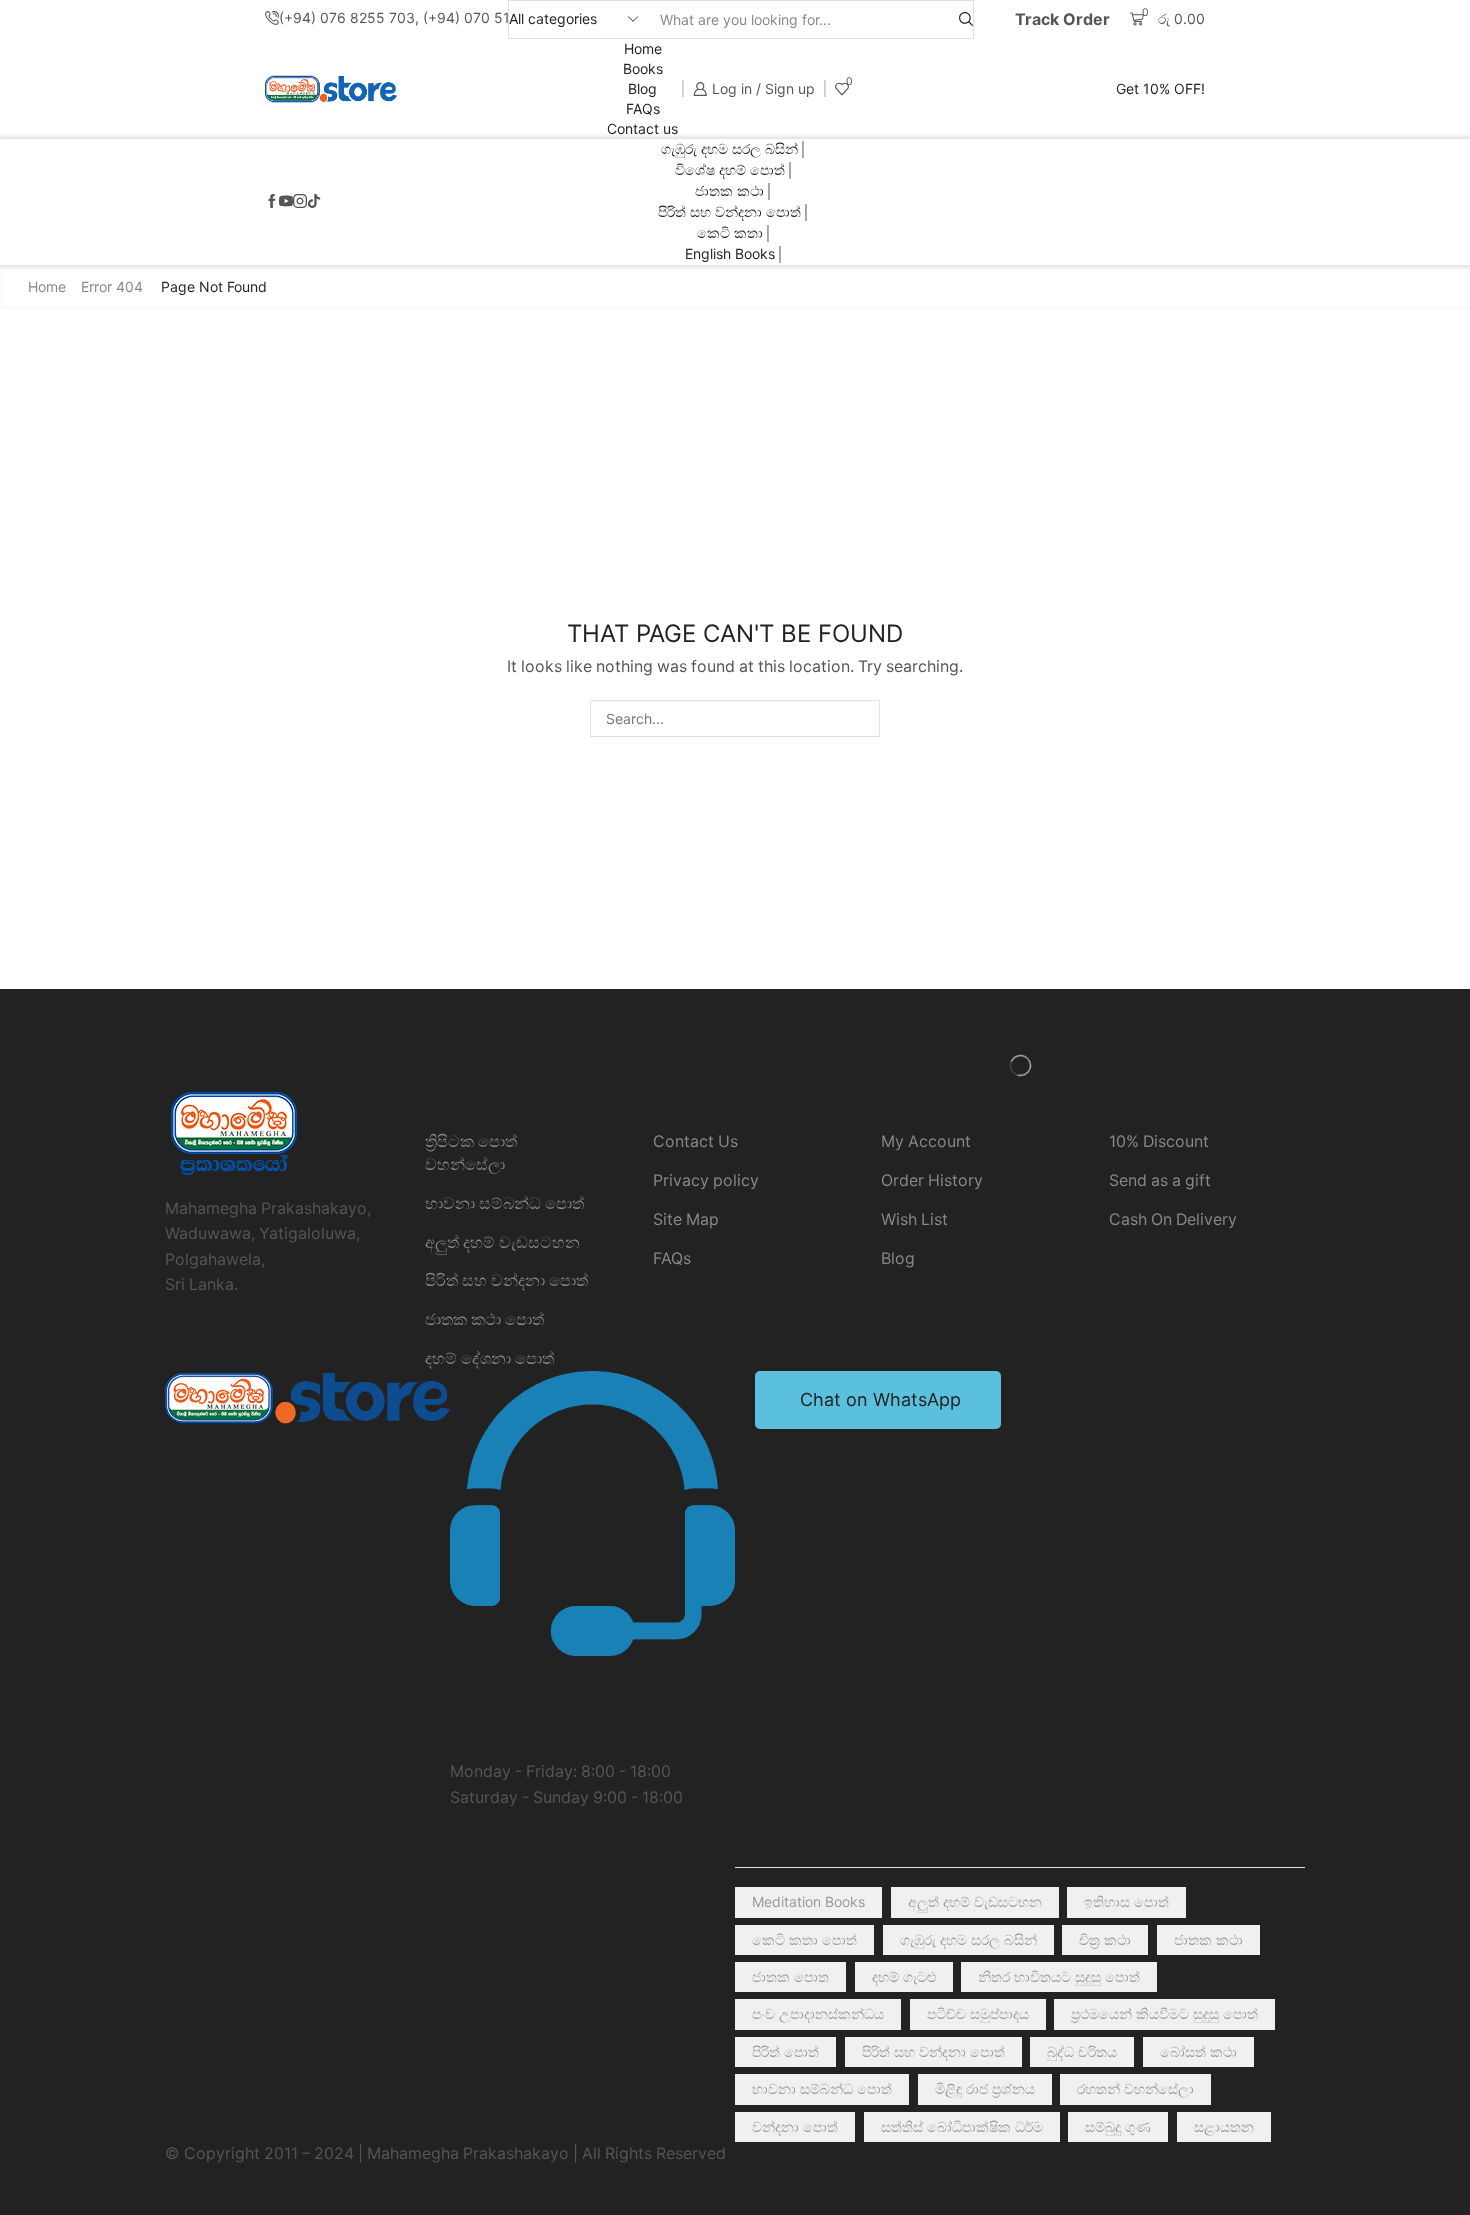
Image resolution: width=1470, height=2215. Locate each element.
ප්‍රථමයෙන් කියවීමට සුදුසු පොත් (1164, 2013)
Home (643, 48)
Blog (642, 88)
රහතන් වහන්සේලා (1135, 2088)
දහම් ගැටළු (904, 1976)
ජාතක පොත (790, 1976)
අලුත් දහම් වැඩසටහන (975, 1901)
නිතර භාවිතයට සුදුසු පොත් (1059, 1976)
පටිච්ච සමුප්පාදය (978, 2013)
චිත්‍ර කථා (1105, 1939)
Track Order (1062, 19)
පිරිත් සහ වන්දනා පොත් (729, 211)
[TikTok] (314, 202)
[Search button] (966, 19)
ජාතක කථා (729, 190)
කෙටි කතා (730, 232)
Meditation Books (808, 1901)
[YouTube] (286, 202)
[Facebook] (272, 202)
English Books (730, 253)
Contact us (642, 128)
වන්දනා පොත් (795, 2126)
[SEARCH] (861, 718)
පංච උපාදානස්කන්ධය (818, 2013)
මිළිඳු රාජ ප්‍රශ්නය (985, 2088)
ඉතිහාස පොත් (1126, 1901)
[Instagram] (300, 202)
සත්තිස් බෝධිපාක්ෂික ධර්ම (962, 2126)
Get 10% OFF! (1160, 89)
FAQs (643, 108)
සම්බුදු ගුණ (1118, 2126)
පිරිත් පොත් (785, 2051)
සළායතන (1224, 2126)
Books (643, 68)
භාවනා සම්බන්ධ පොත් (822, 2088)
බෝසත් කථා (1198, 2051)
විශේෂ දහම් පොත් (730, 169)
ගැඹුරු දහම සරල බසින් (729, 148)
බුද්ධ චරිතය (1082, 2051)
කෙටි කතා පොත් (804, 1939)
